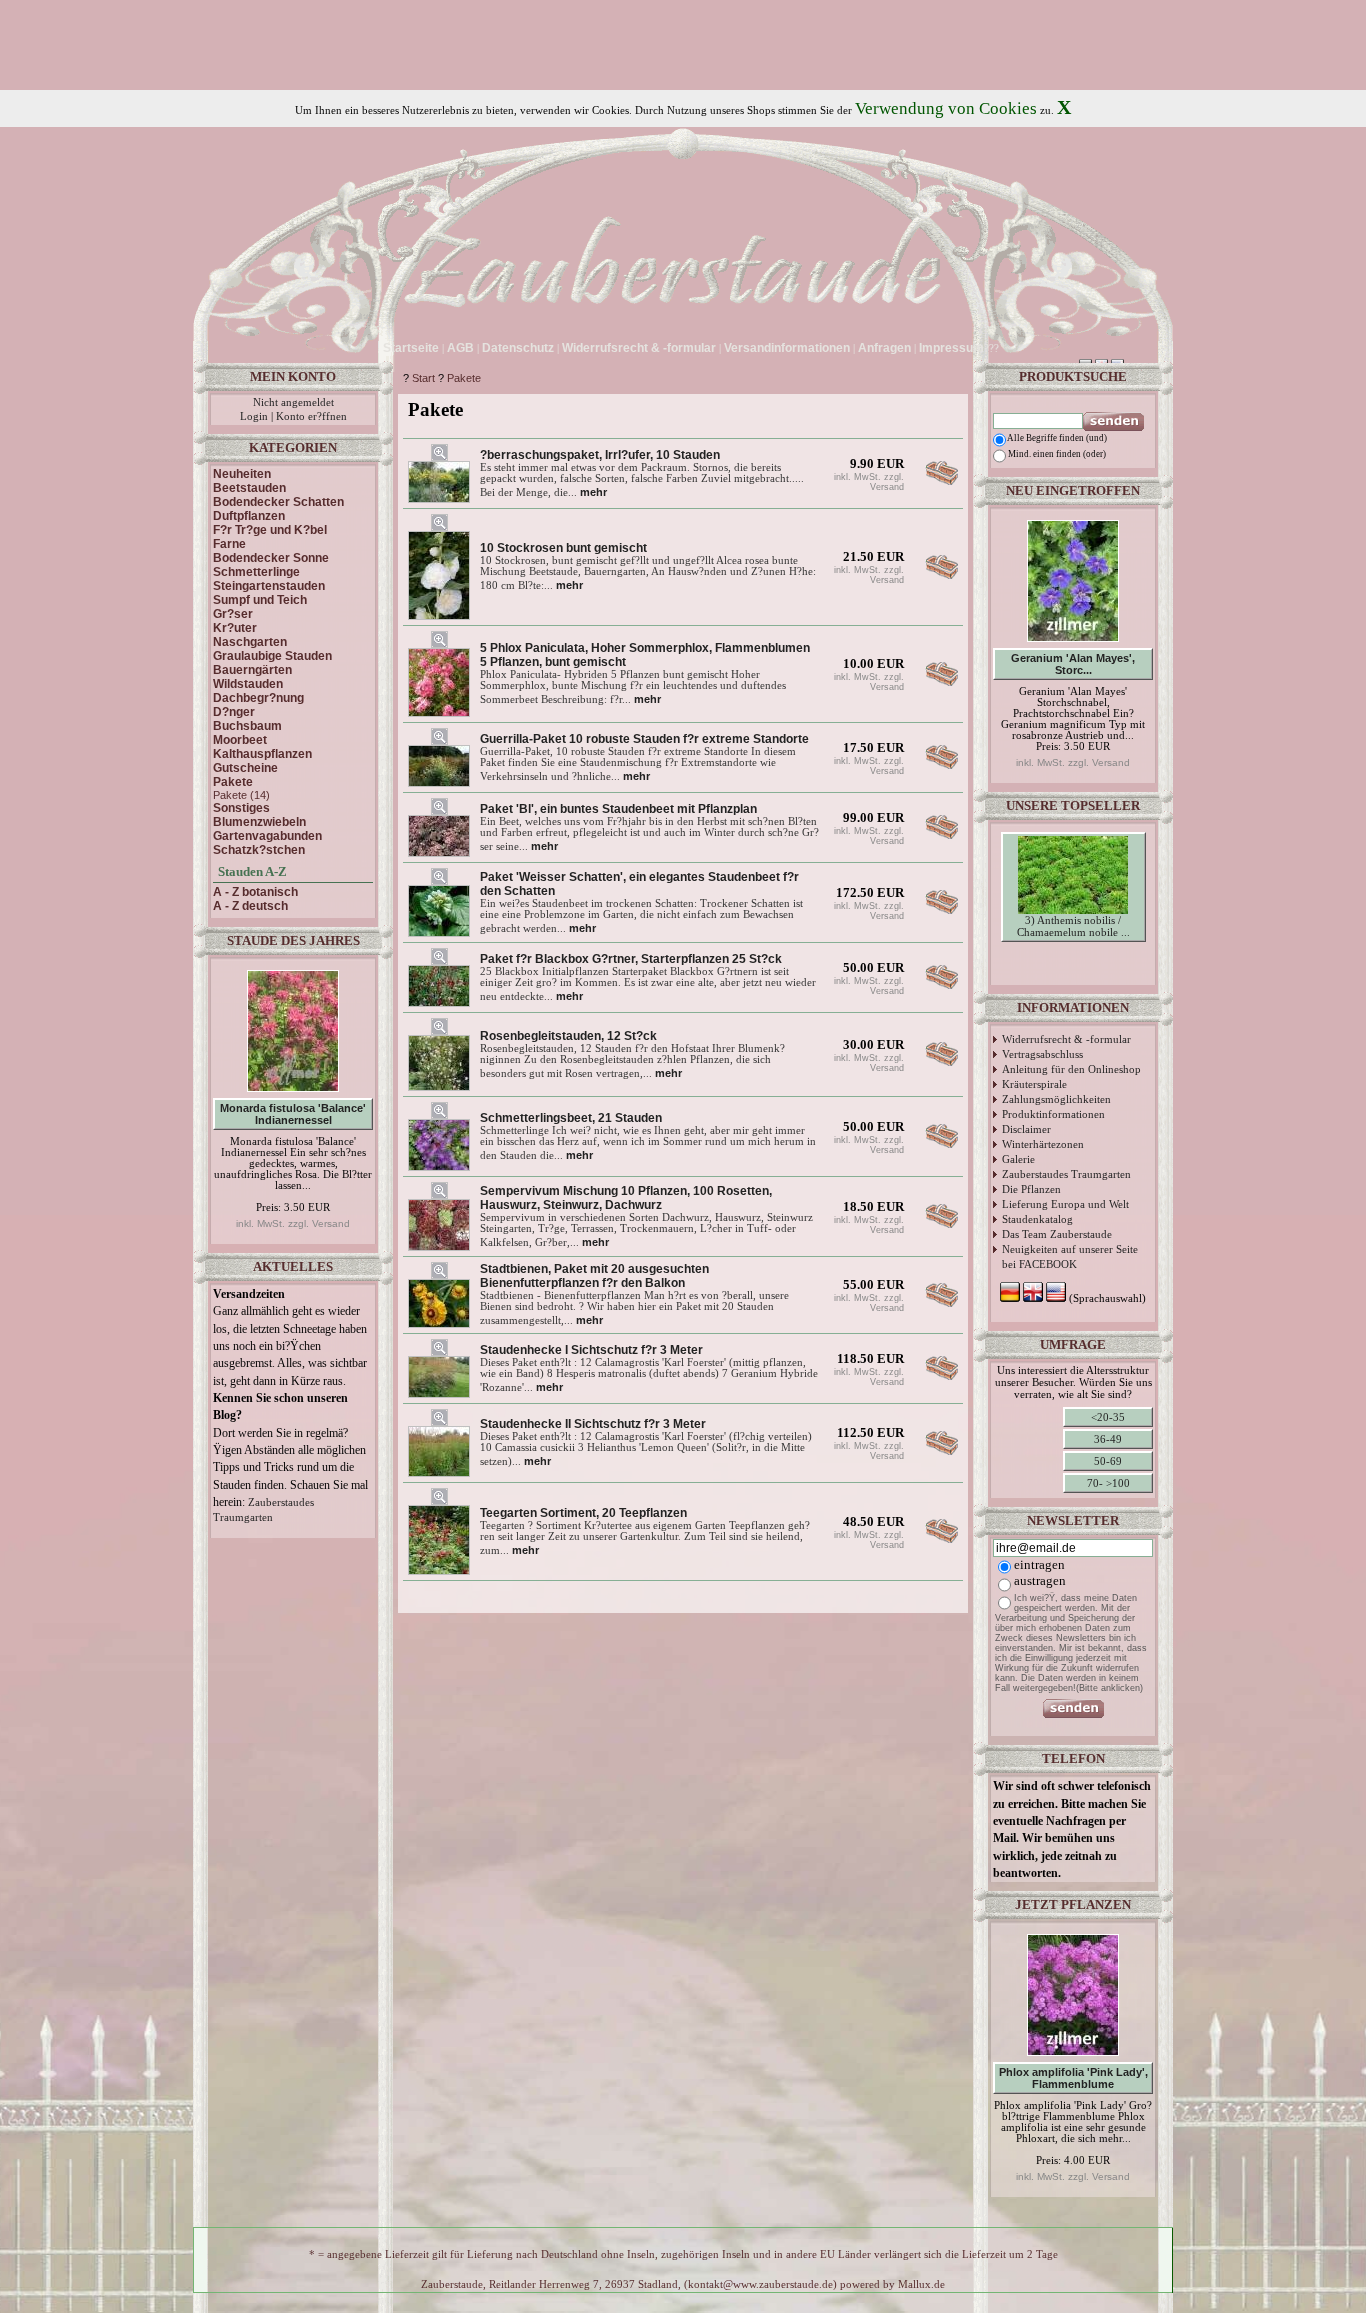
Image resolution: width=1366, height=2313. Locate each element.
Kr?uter (235, 628)
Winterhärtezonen (1043, 1144)
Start (423, 378)
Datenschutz (518, 348)
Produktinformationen (1053, 1114)
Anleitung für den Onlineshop (1071, 1069)
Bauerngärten (252, 670)
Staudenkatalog (1037, 1219)
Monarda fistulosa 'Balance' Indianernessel (293, 1114)
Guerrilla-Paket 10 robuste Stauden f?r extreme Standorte (644, 739)
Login (254, 416)
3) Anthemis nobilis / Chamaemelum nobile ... (1073, 926)
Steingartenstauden (269, 586)
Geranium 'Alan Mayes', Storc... (1073, 664)
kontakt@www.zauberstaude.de (760, 2284)
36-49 (1108, 1439)
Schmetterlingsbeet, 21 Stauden (571, 1118)
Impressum (951, 348)
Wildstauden (248, 684)
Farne (229, 544)
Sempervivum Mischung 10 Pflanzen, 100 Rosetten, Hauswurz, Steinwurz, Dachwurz (626, 1198)
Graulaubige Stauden (272, 656)
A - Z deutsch (250, 906)
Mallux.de (921, 2284)
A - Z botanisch (255, 892)
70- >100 (1108, 1483)
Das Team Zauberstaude (1057, 1234)
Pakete (464, 378)
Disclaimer (1026, 1129)
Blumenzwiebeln (259, 822)
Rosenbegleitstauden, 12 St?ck (568, 1036)
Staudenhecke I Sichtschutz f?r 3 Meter (591, 1350)
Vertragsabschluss (1042, 1054)
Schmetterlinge (256, 572)
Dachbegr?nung (258, 698)
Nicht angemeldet (293, 402)
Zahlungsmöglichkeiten (1056, 1099)
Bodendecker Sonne (271, 558)
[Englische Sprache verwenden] (1021, 348)
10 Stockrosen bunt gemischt (563, 548)
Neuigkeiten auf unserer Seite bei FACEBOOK (1070, 1256)
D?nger (234, 712)
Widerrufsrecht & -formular (1066, 1039)
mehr (593, 492)
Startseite (411, 348)
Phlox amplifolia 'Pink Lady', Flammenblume (1073, 2078)
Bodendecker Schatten (278, 502)
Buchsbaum (247, 726)
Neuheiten (242, 474)
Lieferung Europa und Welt (1065, 1204)
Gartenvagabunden (267, 836)
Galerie (1018, 1159)
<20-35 (1108, 1417)
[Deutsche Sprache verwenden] (1005, 348)
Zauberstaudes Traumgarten (1066, 1174)
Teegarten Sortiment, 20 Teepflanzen (583, 1513)
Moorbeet (240, 740)
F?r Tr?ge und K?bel (270, 530)
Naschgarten (250, 642)
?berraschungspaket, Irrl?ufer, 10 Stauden (600, 455)
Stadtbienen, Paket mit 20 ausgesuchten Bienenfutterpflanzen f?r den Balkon (594, 1276)
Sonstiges (241, 808)
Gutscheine (245, 768)
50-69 (1108, 1461)
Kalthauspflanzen (262, 754)
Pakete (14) (241, 795)
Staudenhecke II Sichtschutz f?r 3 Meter (593, 1424)
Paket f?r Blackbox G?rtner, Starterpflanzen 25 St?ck (631, 959)
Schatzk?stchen (259, 850)
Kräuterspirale (1034, 1084)
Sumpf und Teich (260, 600)
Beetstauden (249, 488)
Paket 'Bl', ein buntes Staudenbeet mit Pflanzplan (618, 809)
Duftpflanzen (249, 516)
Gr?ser (233, 614)
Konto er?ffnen (311, 416)
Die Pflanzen (1031, 1189)
